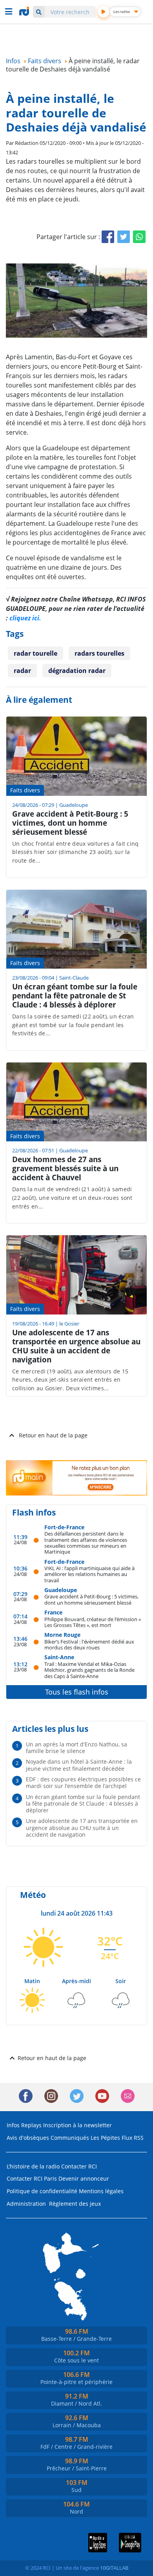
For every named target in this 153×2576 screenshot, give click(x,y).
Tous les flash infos (77, 1692)
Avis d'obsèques (28, 2138)
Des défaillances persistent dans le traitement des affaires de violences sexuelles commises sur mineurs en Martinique (86, 1542)
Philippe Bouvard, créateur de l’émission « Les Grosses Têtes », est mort (93, 1622)
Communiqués (70, 2138)
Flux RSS (133, 2138)
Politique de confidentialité (42, 2191)
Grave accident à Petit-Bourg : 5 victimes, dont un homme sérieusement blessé (91, 1599)
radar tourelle (36, 653)
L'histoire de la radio (33, 2166)
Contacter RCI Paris (32, 2178)
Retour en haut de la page (53, 1435)
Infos (13, 2125)
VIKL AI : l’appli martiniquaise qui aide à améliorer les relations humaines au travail (89, 1574)
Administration (26, 2204)
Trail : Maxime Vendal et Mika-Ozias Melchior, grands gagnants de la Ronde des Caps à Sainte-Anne (89, 1670)
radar (22, 671)
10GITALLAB (114, 2568)
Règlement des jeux (75, 2204)
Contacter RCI (79, 2166)
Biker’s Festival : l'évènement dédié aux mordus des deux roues (89, 1645)
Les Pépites (105, 2138)
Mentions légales (101, 2191)
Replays (31, 2125)
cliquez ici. (25, 618)
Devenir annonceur (84, 2178)
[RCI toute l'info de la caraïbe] (25, 11)
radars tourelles (99, 653)
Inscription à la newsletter (77, 2125)
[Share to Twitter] (124, 237)
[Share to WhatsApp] (139, 237)
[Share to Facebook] (108, 237)
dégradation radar (77, 671)
